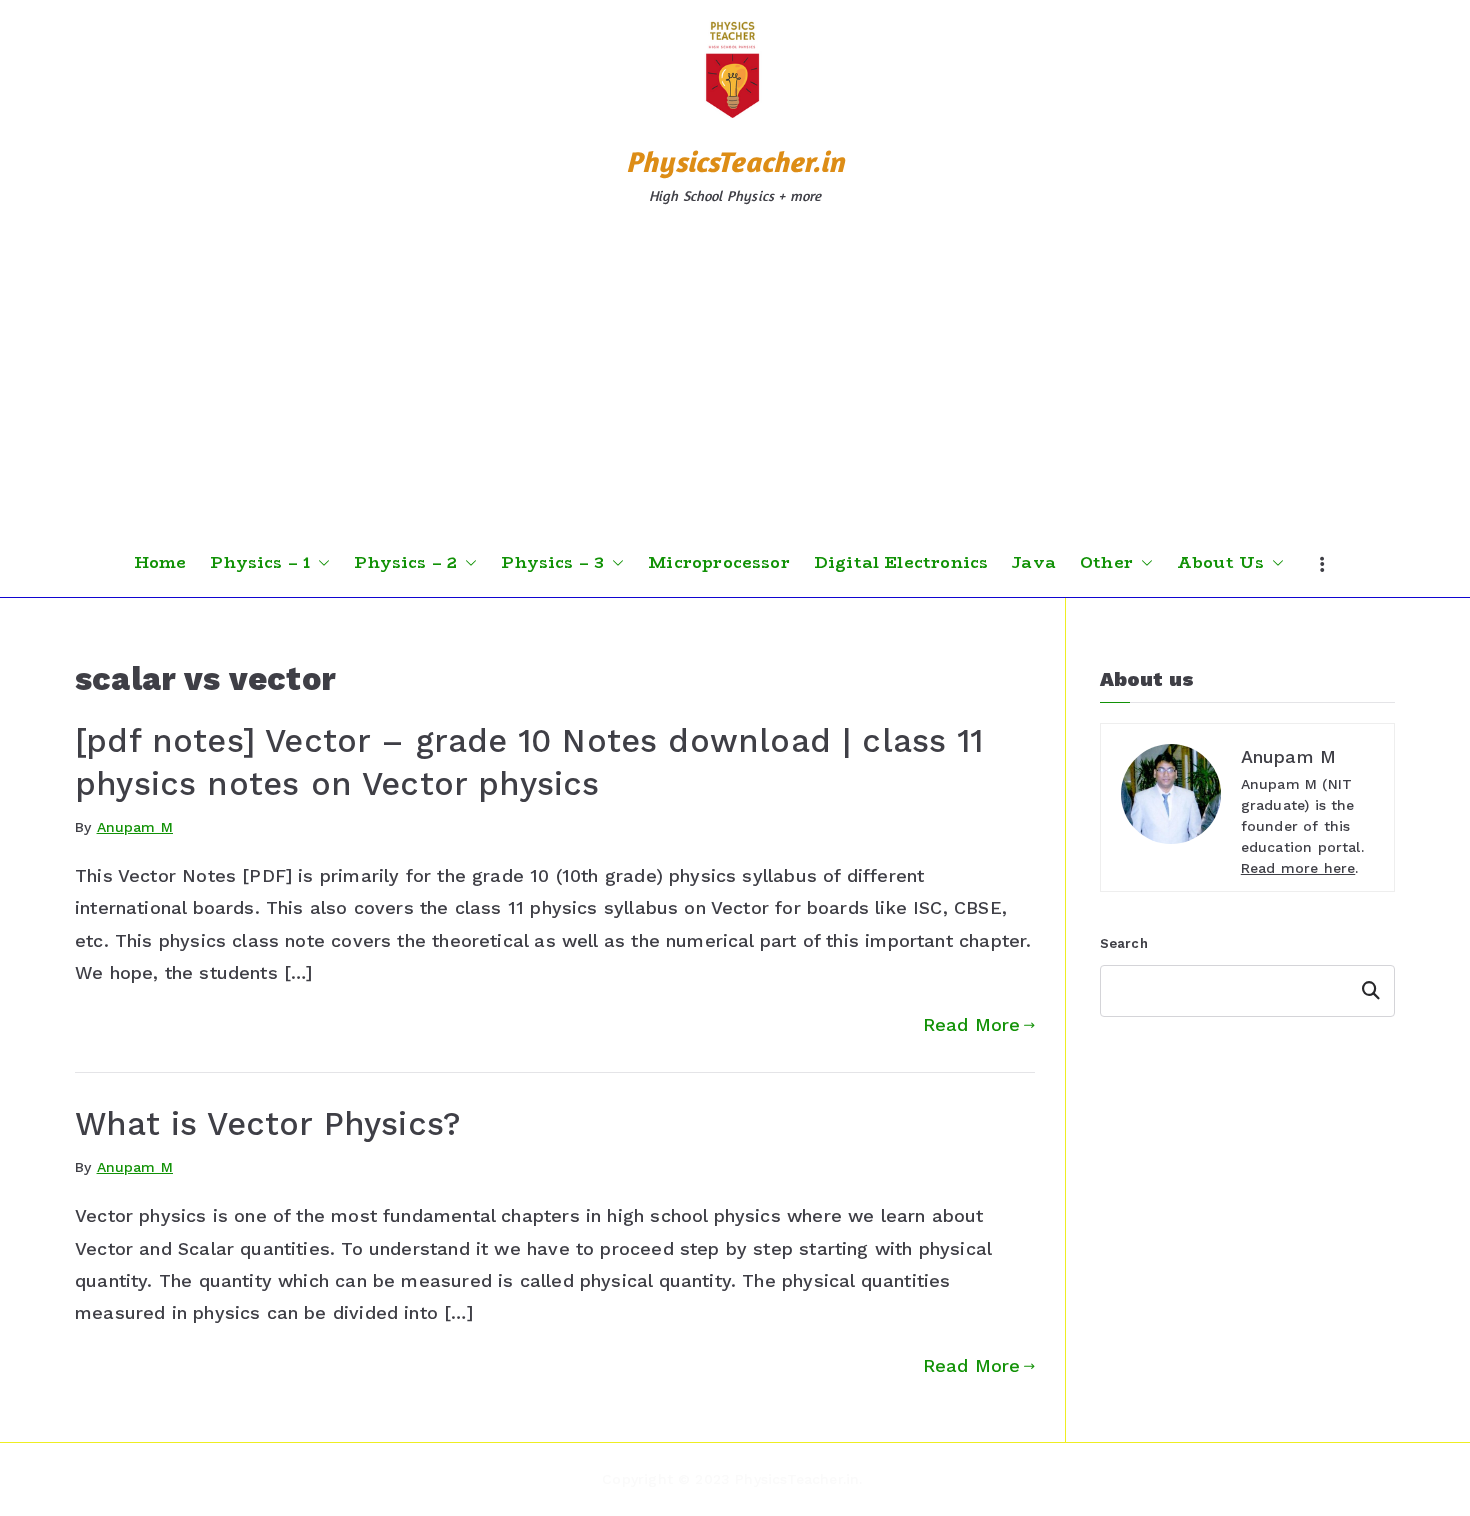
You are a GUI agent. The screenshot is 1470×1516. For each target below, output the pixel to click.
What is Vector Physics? (268, 1124)
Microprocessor (719, 563)
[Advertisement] (735, 379)
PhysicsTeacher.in (735, 161)
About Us (1220, 563)
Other (1106, 563)
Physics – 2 (405, 563)
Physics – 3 (552, 563)
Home (160, 563)
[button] (320, 563)
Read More (972, 1024)
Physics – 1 (260, 563)
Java (1034, 563)
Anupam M (135, 827)
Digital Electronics (901, 563)
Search (1124, 943)
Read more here (1298, 868)
